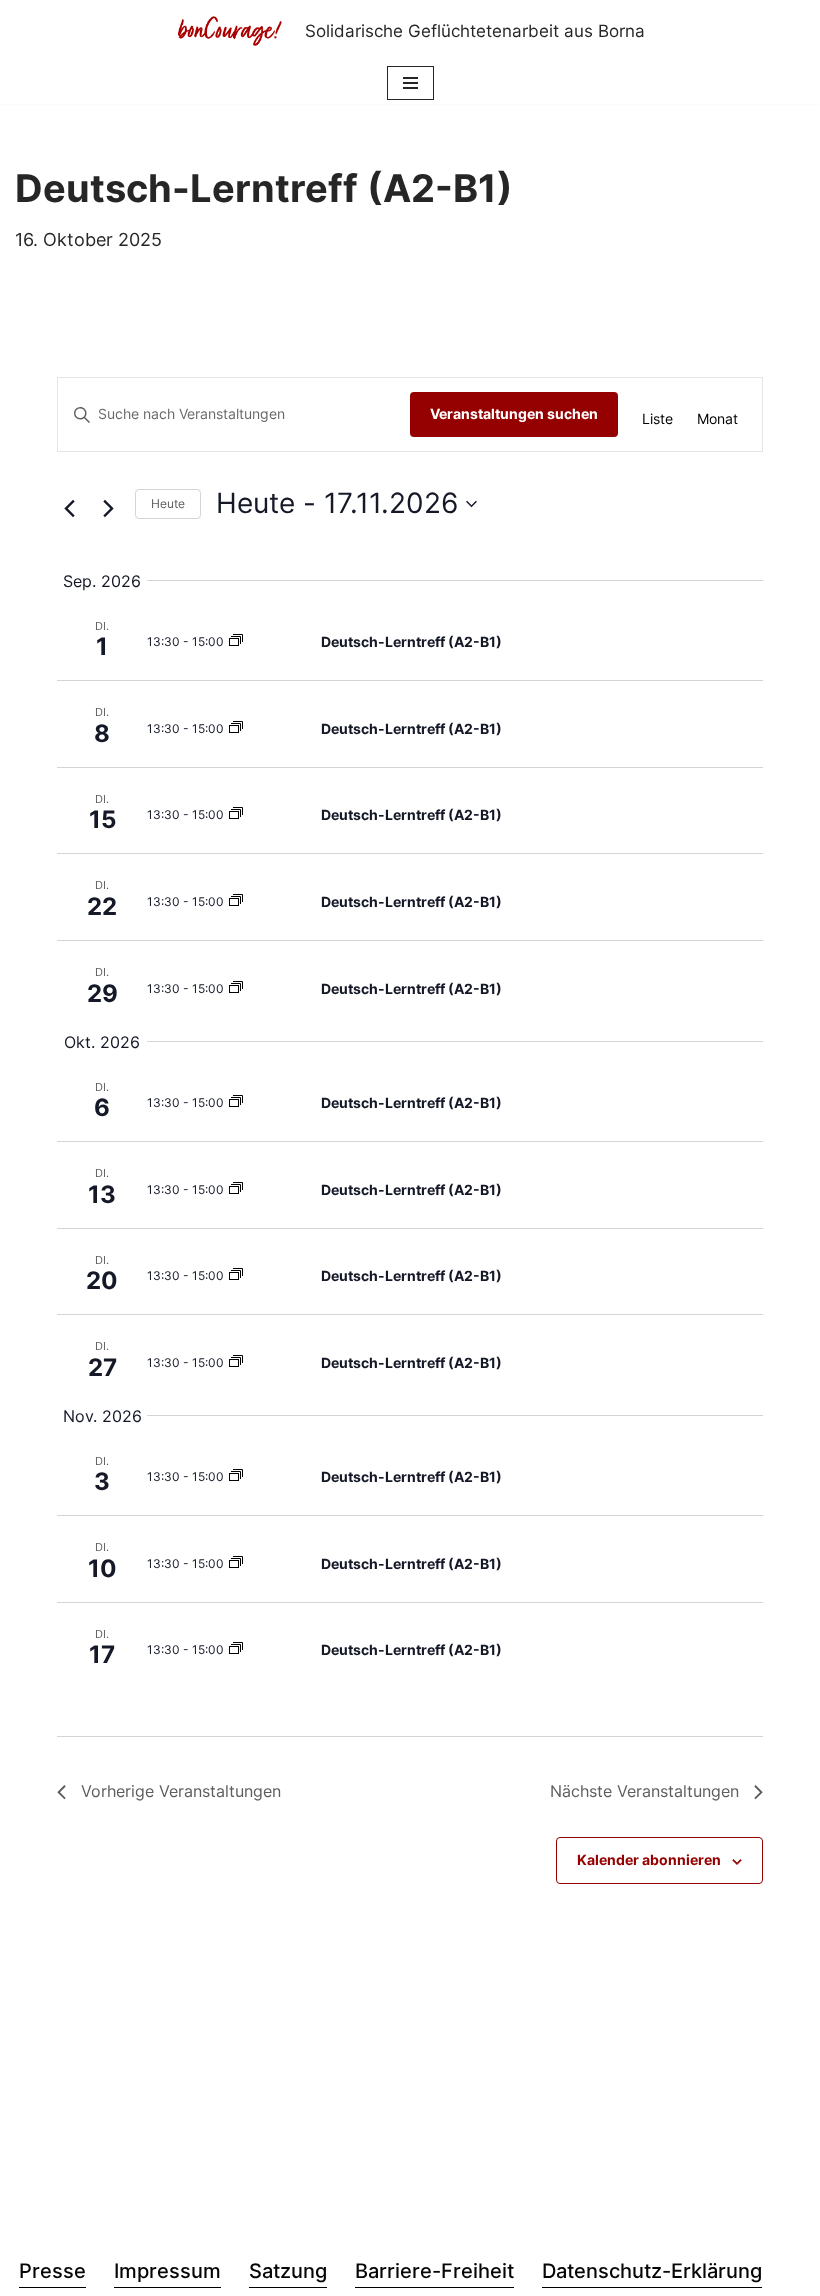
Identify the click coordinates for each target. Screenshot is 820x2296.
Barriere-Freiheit (434, 2271)
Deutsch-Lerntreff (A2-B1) (411, 641)
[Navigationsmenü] (410, 83)
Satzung (288, 2271)
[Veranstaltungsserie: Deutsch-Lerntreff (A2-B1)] (236, 641)
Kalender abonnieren (649, 1859)
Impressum (167, 2271)
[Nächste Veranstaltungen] (108, 509)
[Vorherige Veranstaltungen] (69, 509)
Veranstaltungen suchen (514, 413)
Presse (52, 2271)
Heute (168, 503)
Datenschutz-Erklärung (652, 2271)
